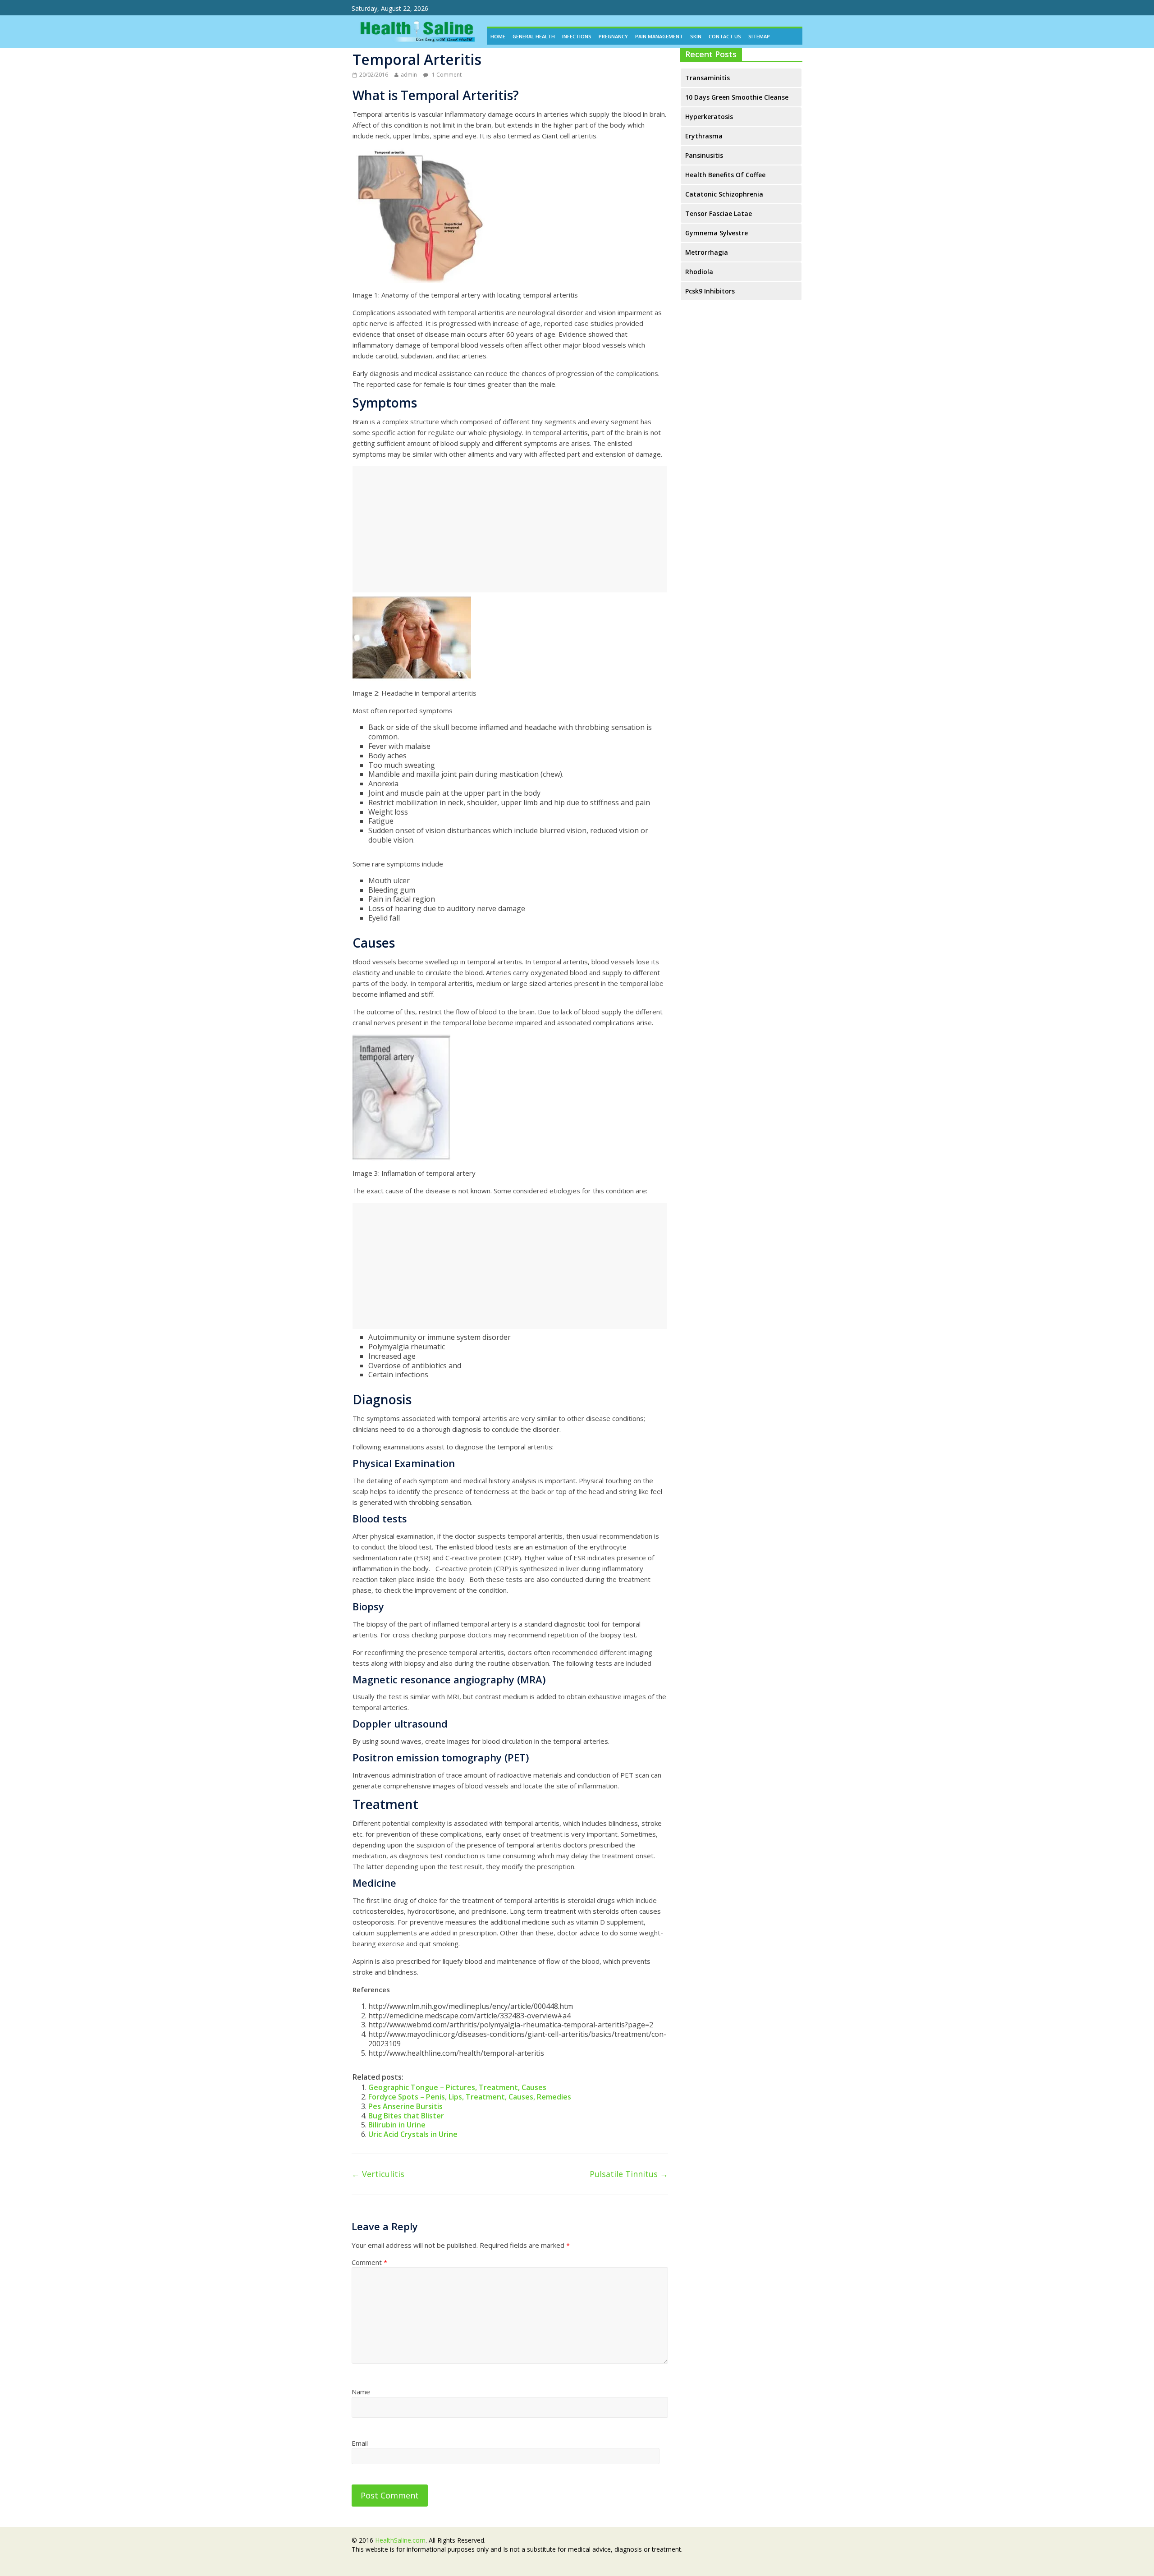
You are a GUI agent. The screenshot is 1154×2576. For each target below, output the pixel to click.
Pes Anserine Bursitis (405, 2106)
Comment (369, 2262)
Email (360, 2443)
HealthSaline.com (400, 2540)
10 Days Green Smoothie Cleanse (737, 97)
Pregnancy (613, 36)
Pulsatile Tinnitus (629, 2174)
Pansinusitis (704, 155)
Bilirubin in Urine (397, 2125)
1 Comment (446, 75)
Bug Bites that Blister (406, 2116)
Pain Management (659, 36)
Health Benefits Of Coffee (725, 175)
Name (361, 2392)
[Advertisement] (510, 529)
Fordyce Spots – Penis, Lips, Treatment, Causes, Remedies (470, 2097)
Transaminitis (708, 78)
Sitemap (759, 36)
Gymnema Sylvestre (717, 233)
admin (409, 75)
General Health (534, 36)
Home (498, 36)
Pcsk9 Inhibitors (710, 291)
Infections (577, 36)
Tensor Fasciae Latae (719, 213)
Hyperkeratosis (709, 117)
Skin (696, 36)
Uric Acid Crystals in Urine (413, 2134)
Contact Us (725, 36)
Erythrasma (704, 136)
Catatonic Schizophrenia (724, 194)
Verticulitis (378, 2174)
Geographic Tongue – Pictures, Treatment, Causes (457, 2087)
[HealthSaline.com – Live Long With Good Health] (415, 21)
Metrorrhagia (707, 252)
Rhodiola (699, 272)
